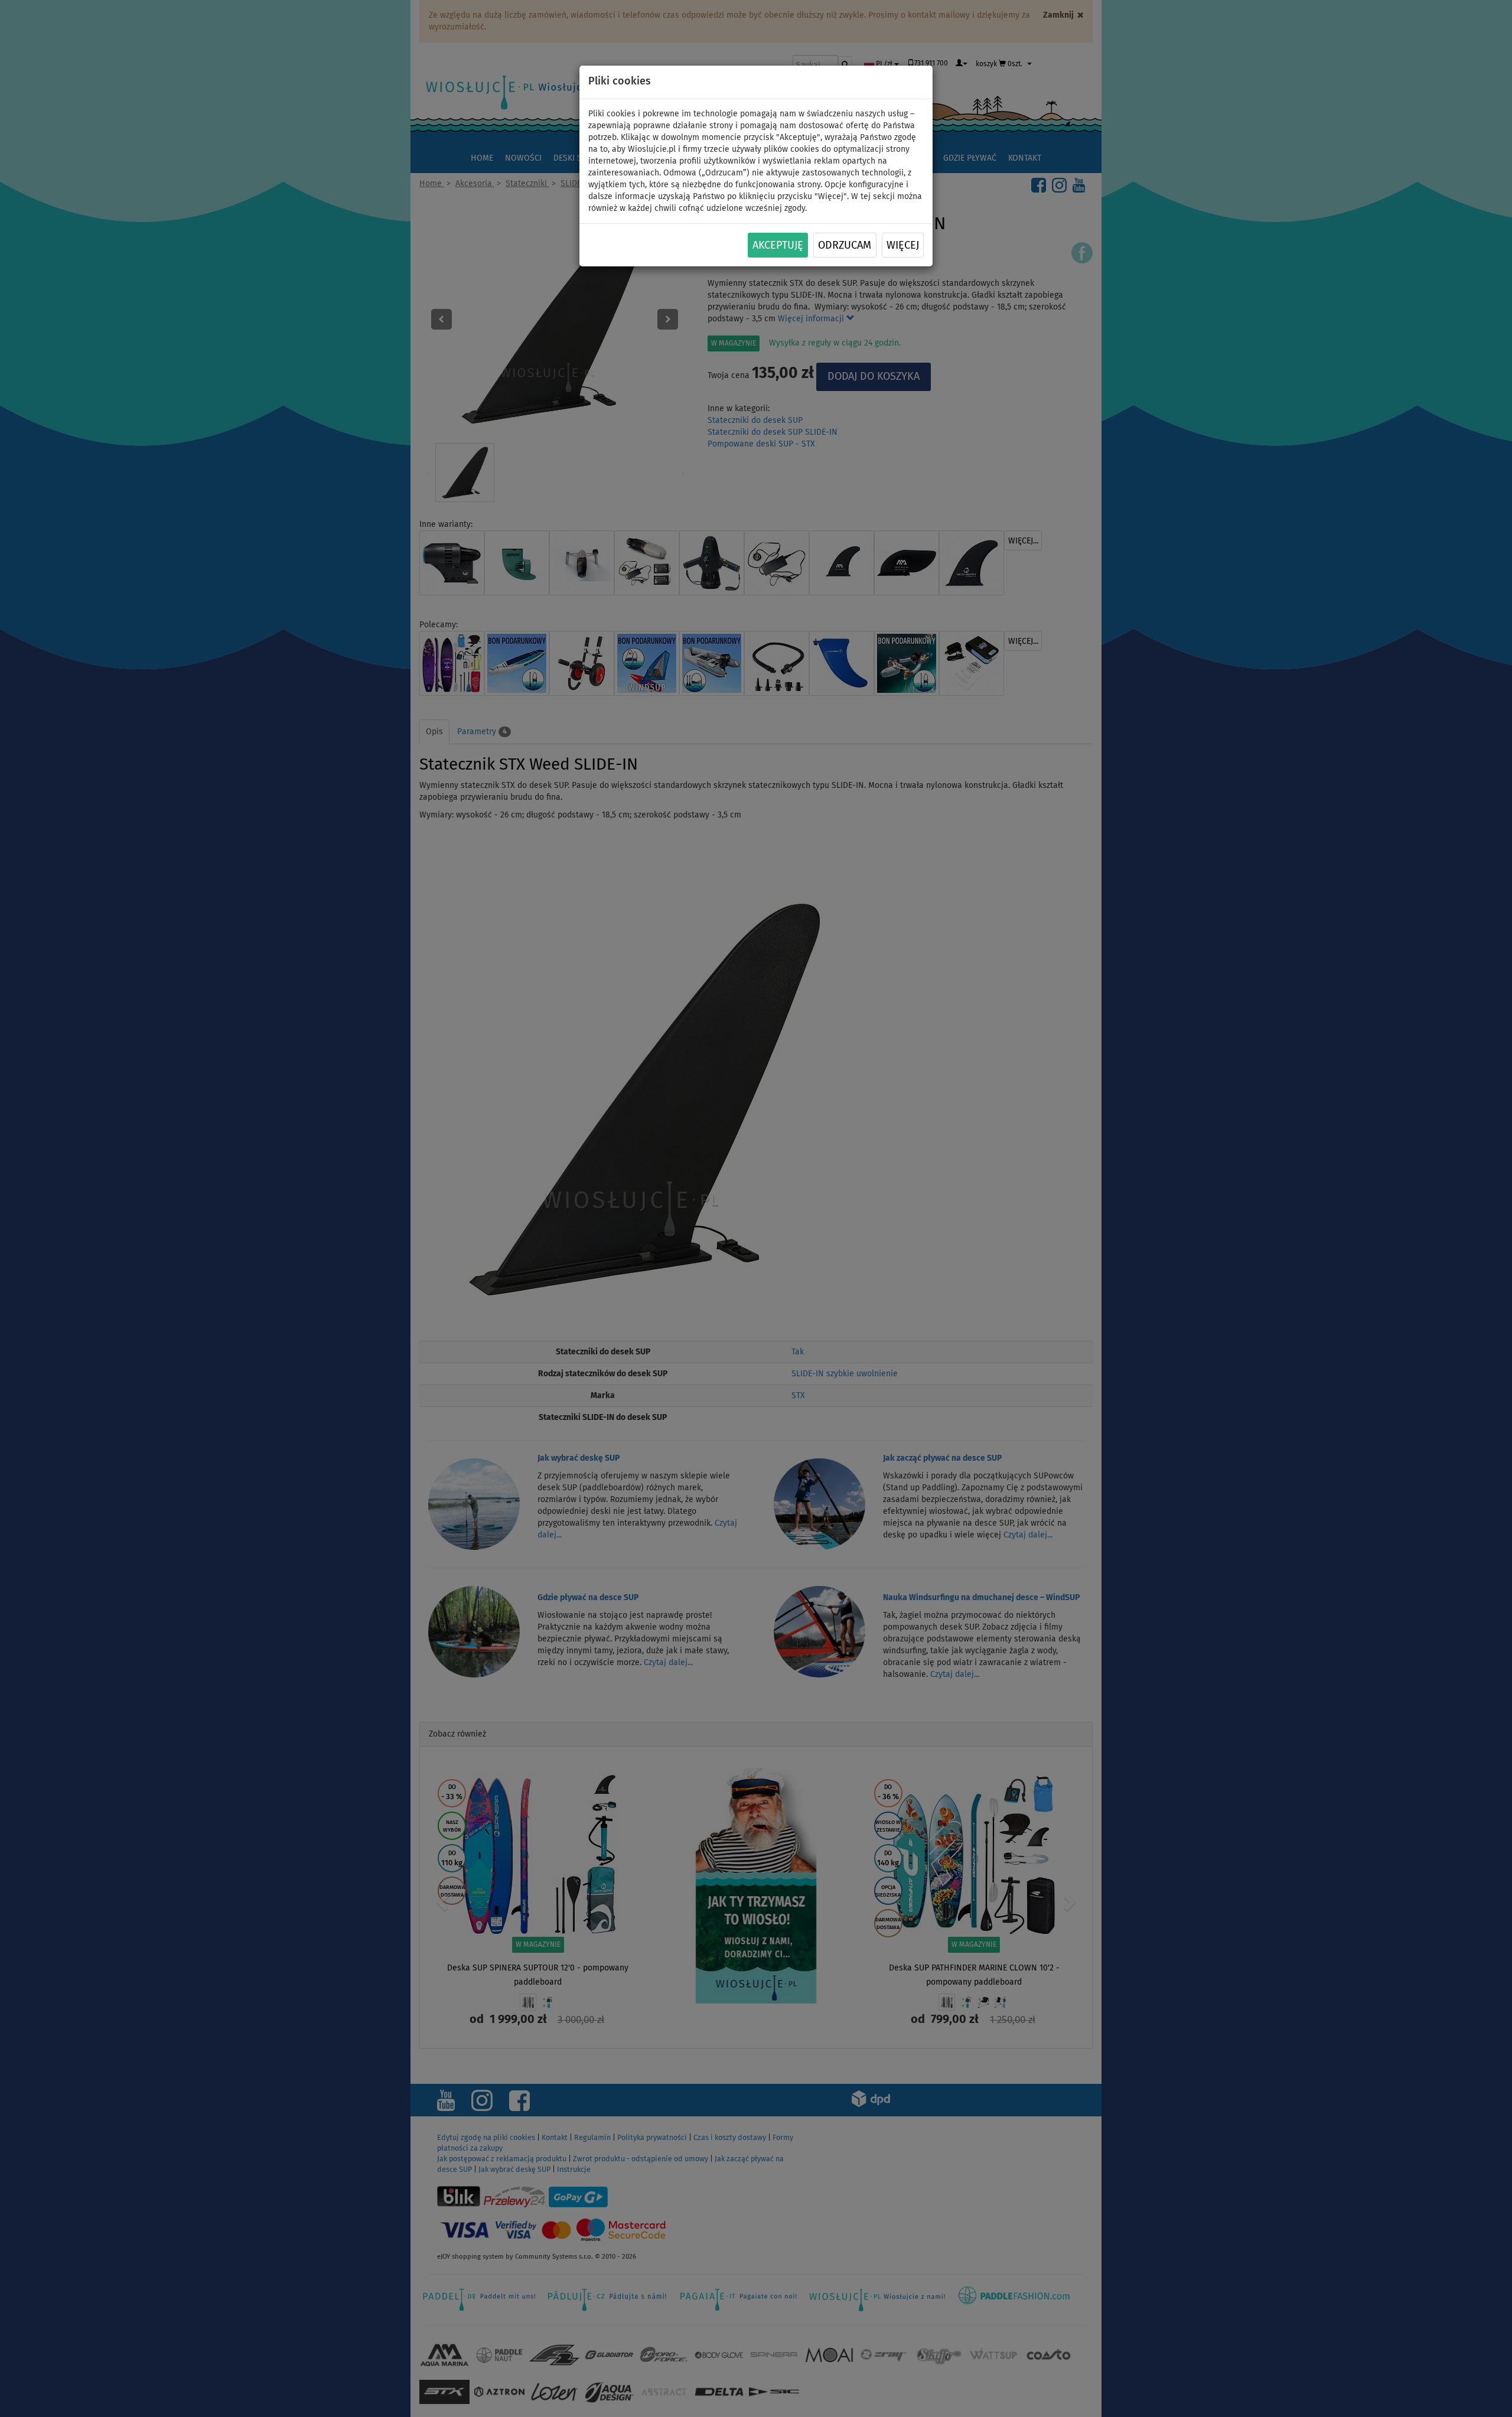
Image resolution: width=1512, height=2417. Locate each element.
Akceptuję (778, 246)
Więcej (903, 246)
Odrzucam (845, 246)
